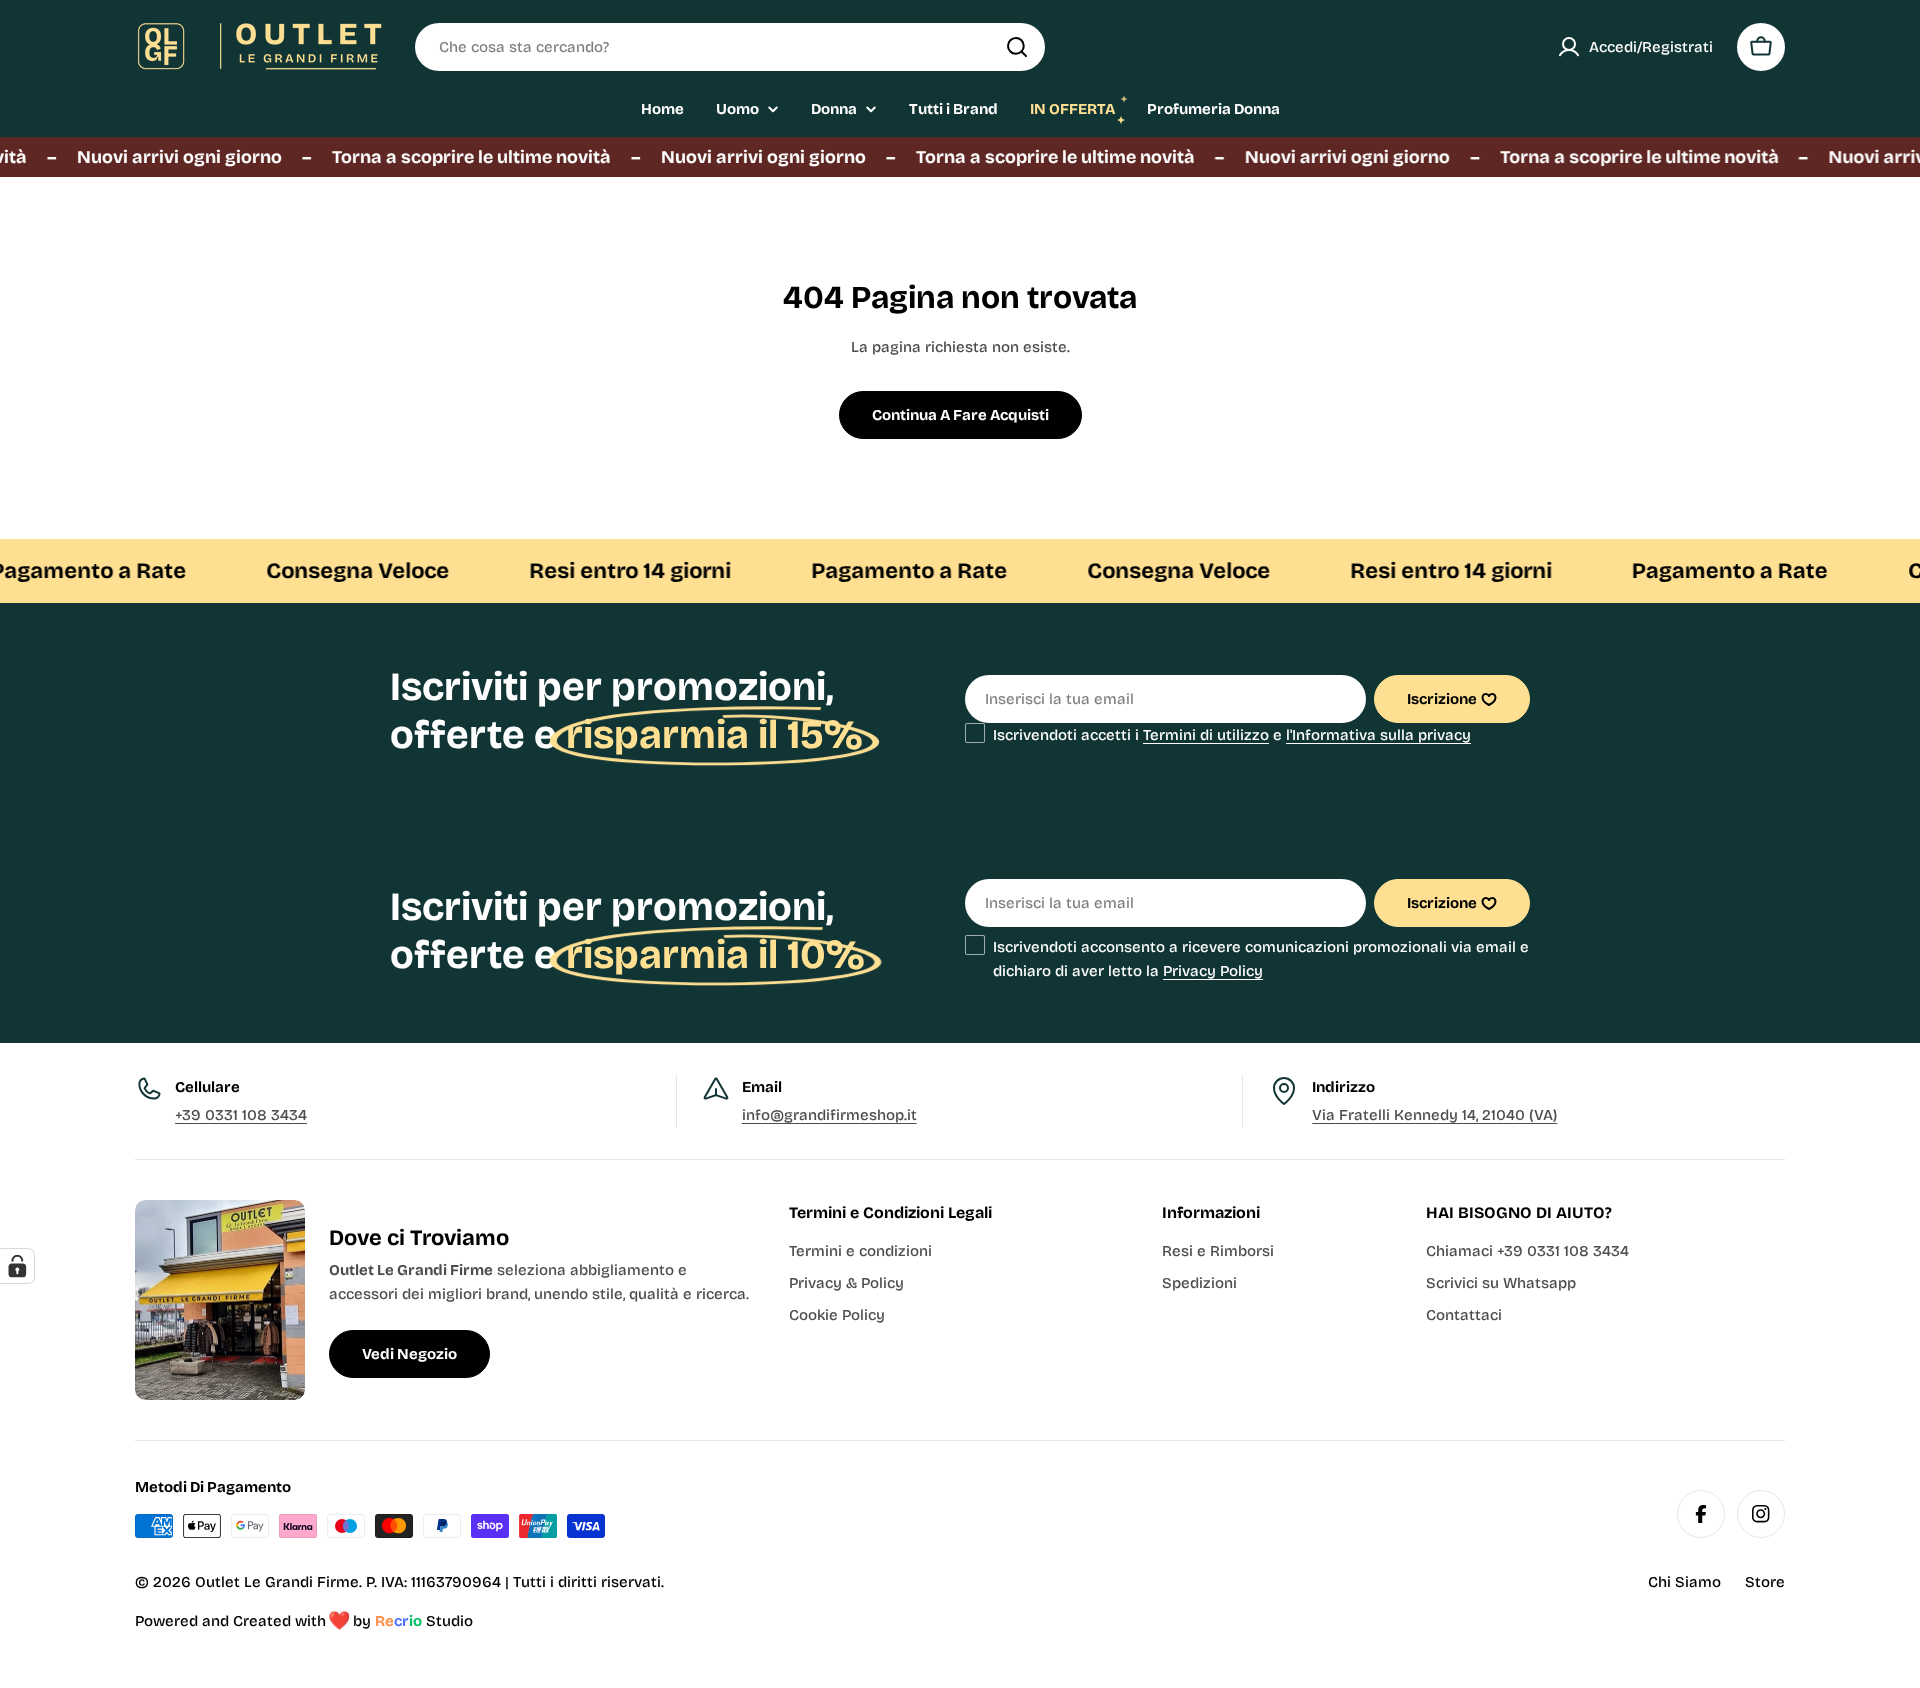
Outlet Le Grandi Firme (277, 1582)
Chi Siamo (1684, 1582)
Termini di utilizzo (1206, 735)
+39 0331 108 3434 (241, 1115)
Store (1765, 1582)
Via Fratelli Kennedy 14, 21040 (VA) (1434, 1115)
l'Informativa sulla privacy (1378, 735)
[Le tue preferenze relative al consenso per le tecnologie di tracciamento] (17, 1266)
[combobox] (730, 47)
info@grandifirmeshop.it (829, 1115)
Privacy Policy (1213, 971)
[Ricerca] (1017, 47)
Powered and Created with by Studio (304, 1621)
